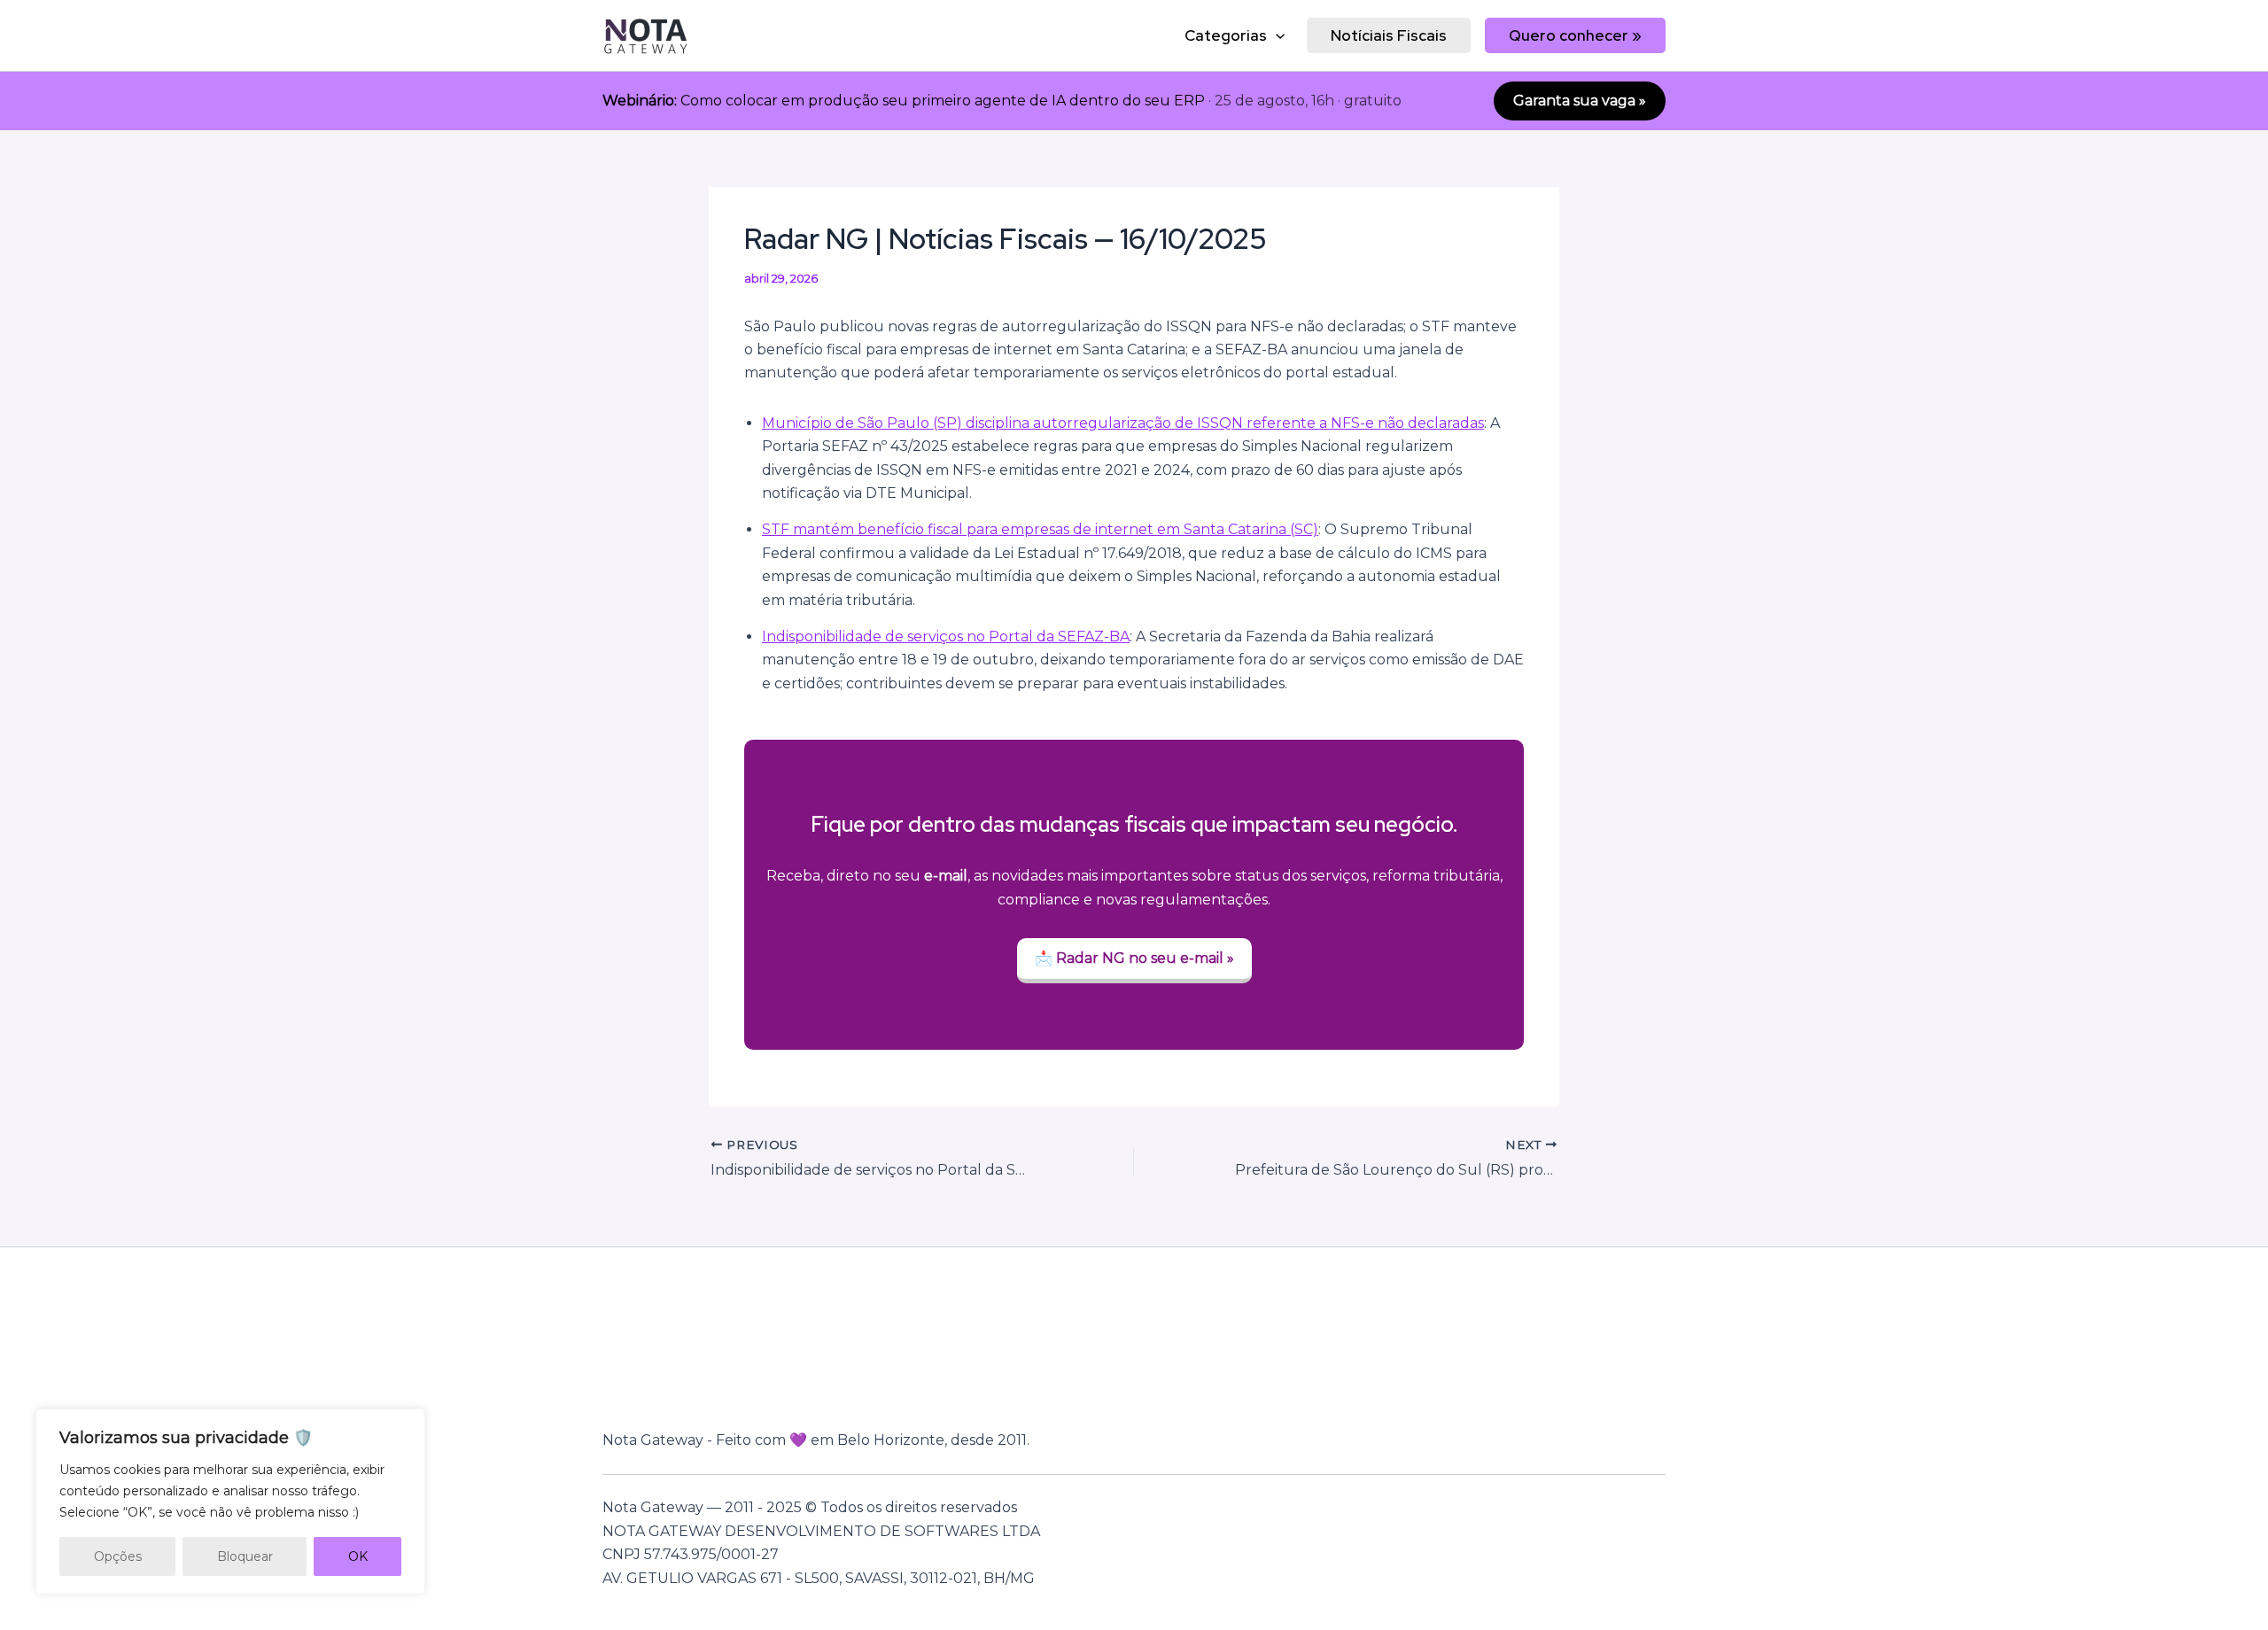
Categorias (1226, 35)
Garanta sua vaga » (1580, 101)
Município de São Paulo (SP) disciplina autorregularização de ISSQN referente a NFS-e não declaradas (1123, 423)
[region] (230, 1502)
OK (358, 1556)
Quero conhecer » (1575, 35)
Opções (118, 1556)
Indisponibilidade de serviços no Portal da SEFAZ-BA (946, 636)
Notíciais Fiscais (1389, 35)
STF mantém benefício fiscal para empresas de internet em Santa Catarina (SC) (1040, 529)
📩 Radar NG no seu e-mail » (1134, 958)
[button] (1276, 35)
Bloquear (245, 1556)
